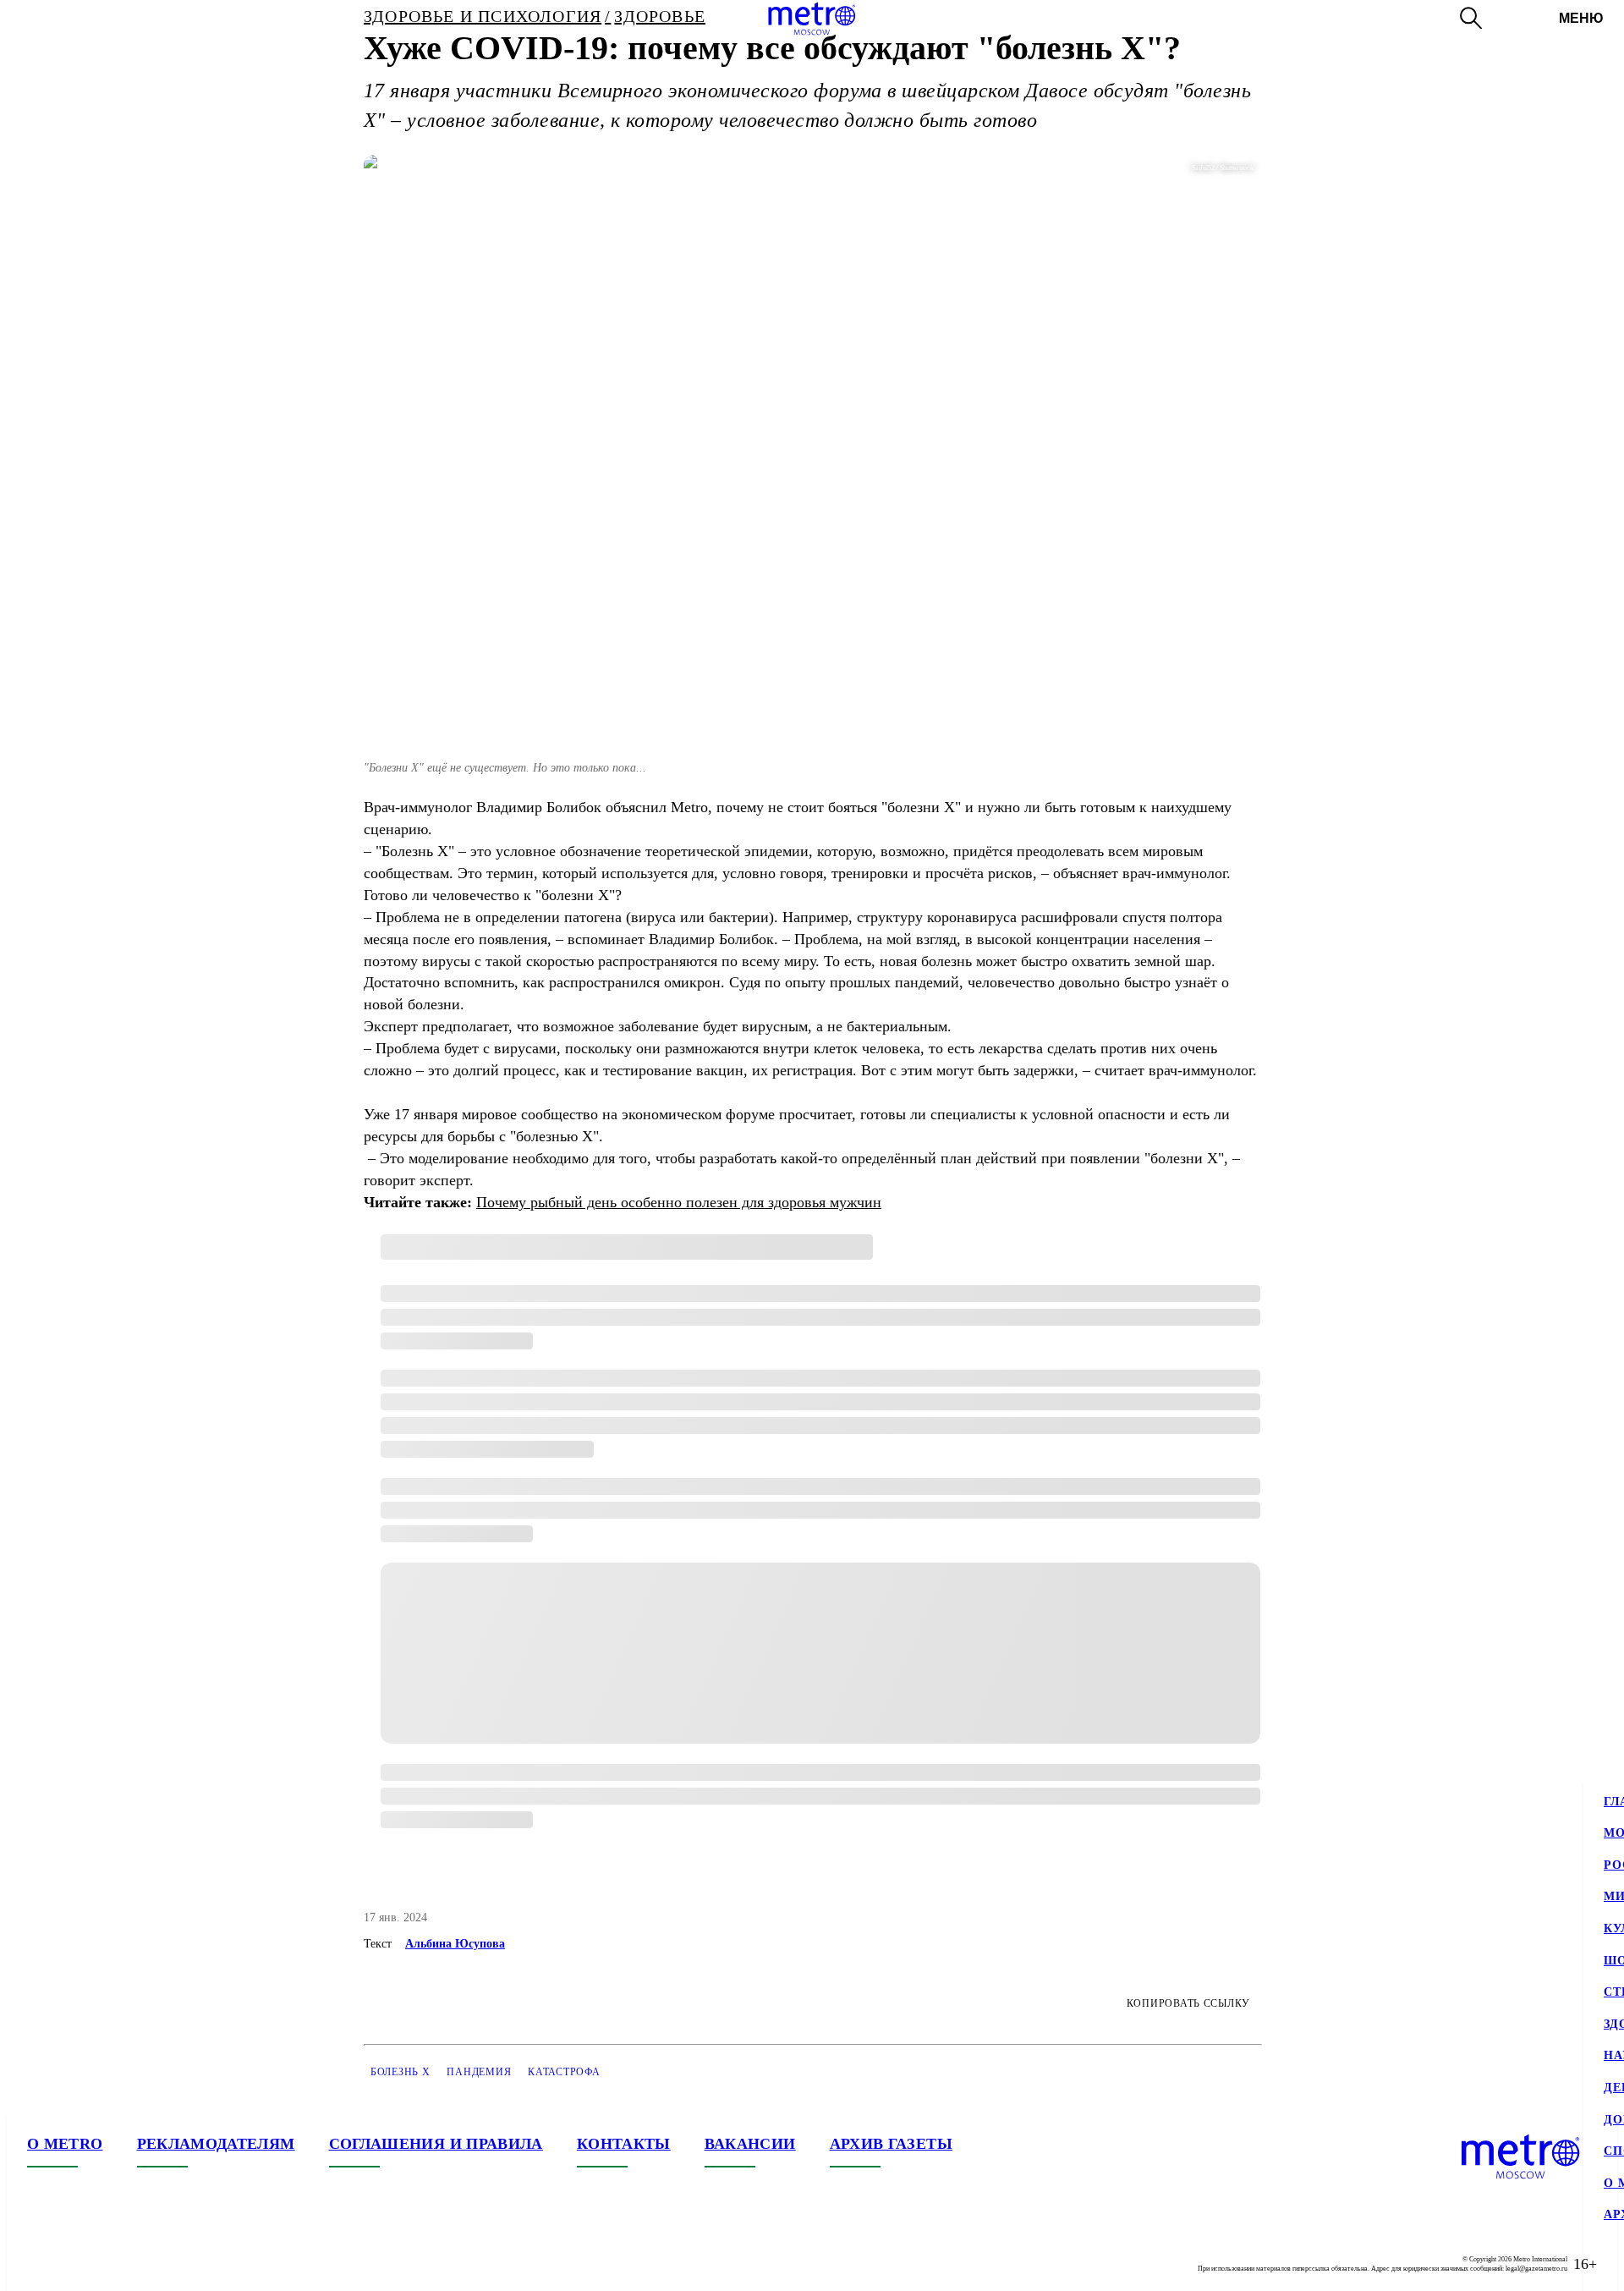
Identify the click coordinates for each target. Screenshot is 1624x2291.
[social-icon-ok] (108, 2264)
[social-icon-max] (142, 2264)
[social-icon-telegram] (74, 2264)
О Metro (65, 2144)
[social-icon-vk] (41, 2264)
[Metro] (812, 19)
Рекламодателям (216, 2144)
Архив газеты (891, 2144)
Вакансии (750, 2144)
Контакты (624, 2144)
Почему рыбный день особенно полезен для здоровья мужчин (679, 1202)
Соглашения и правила (436, 2144)
